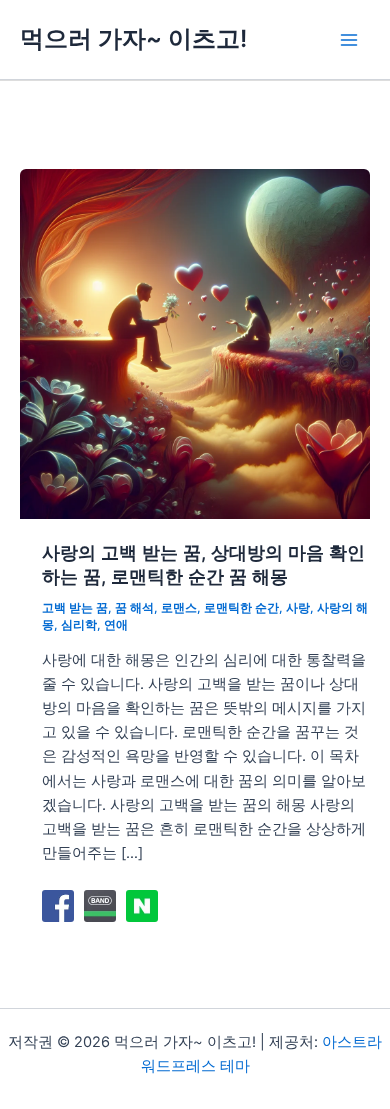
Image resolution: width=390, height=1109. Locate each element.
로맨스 (179, 608)
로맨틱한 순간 (241, 608)
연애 (116, 625)
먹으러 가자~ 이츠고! (133, 38)
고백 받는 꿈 (75, 608)
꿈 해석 (134, 608)
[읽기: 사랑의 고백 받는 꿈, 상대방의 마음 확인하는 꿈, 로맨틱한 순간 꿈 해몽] (195, 343)
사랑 (298, 608)
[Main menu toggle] (349, 40)
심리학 (79, 625)
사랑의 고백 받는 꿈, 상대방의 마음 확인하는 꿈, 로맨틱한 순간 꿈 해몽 (203, 564)
